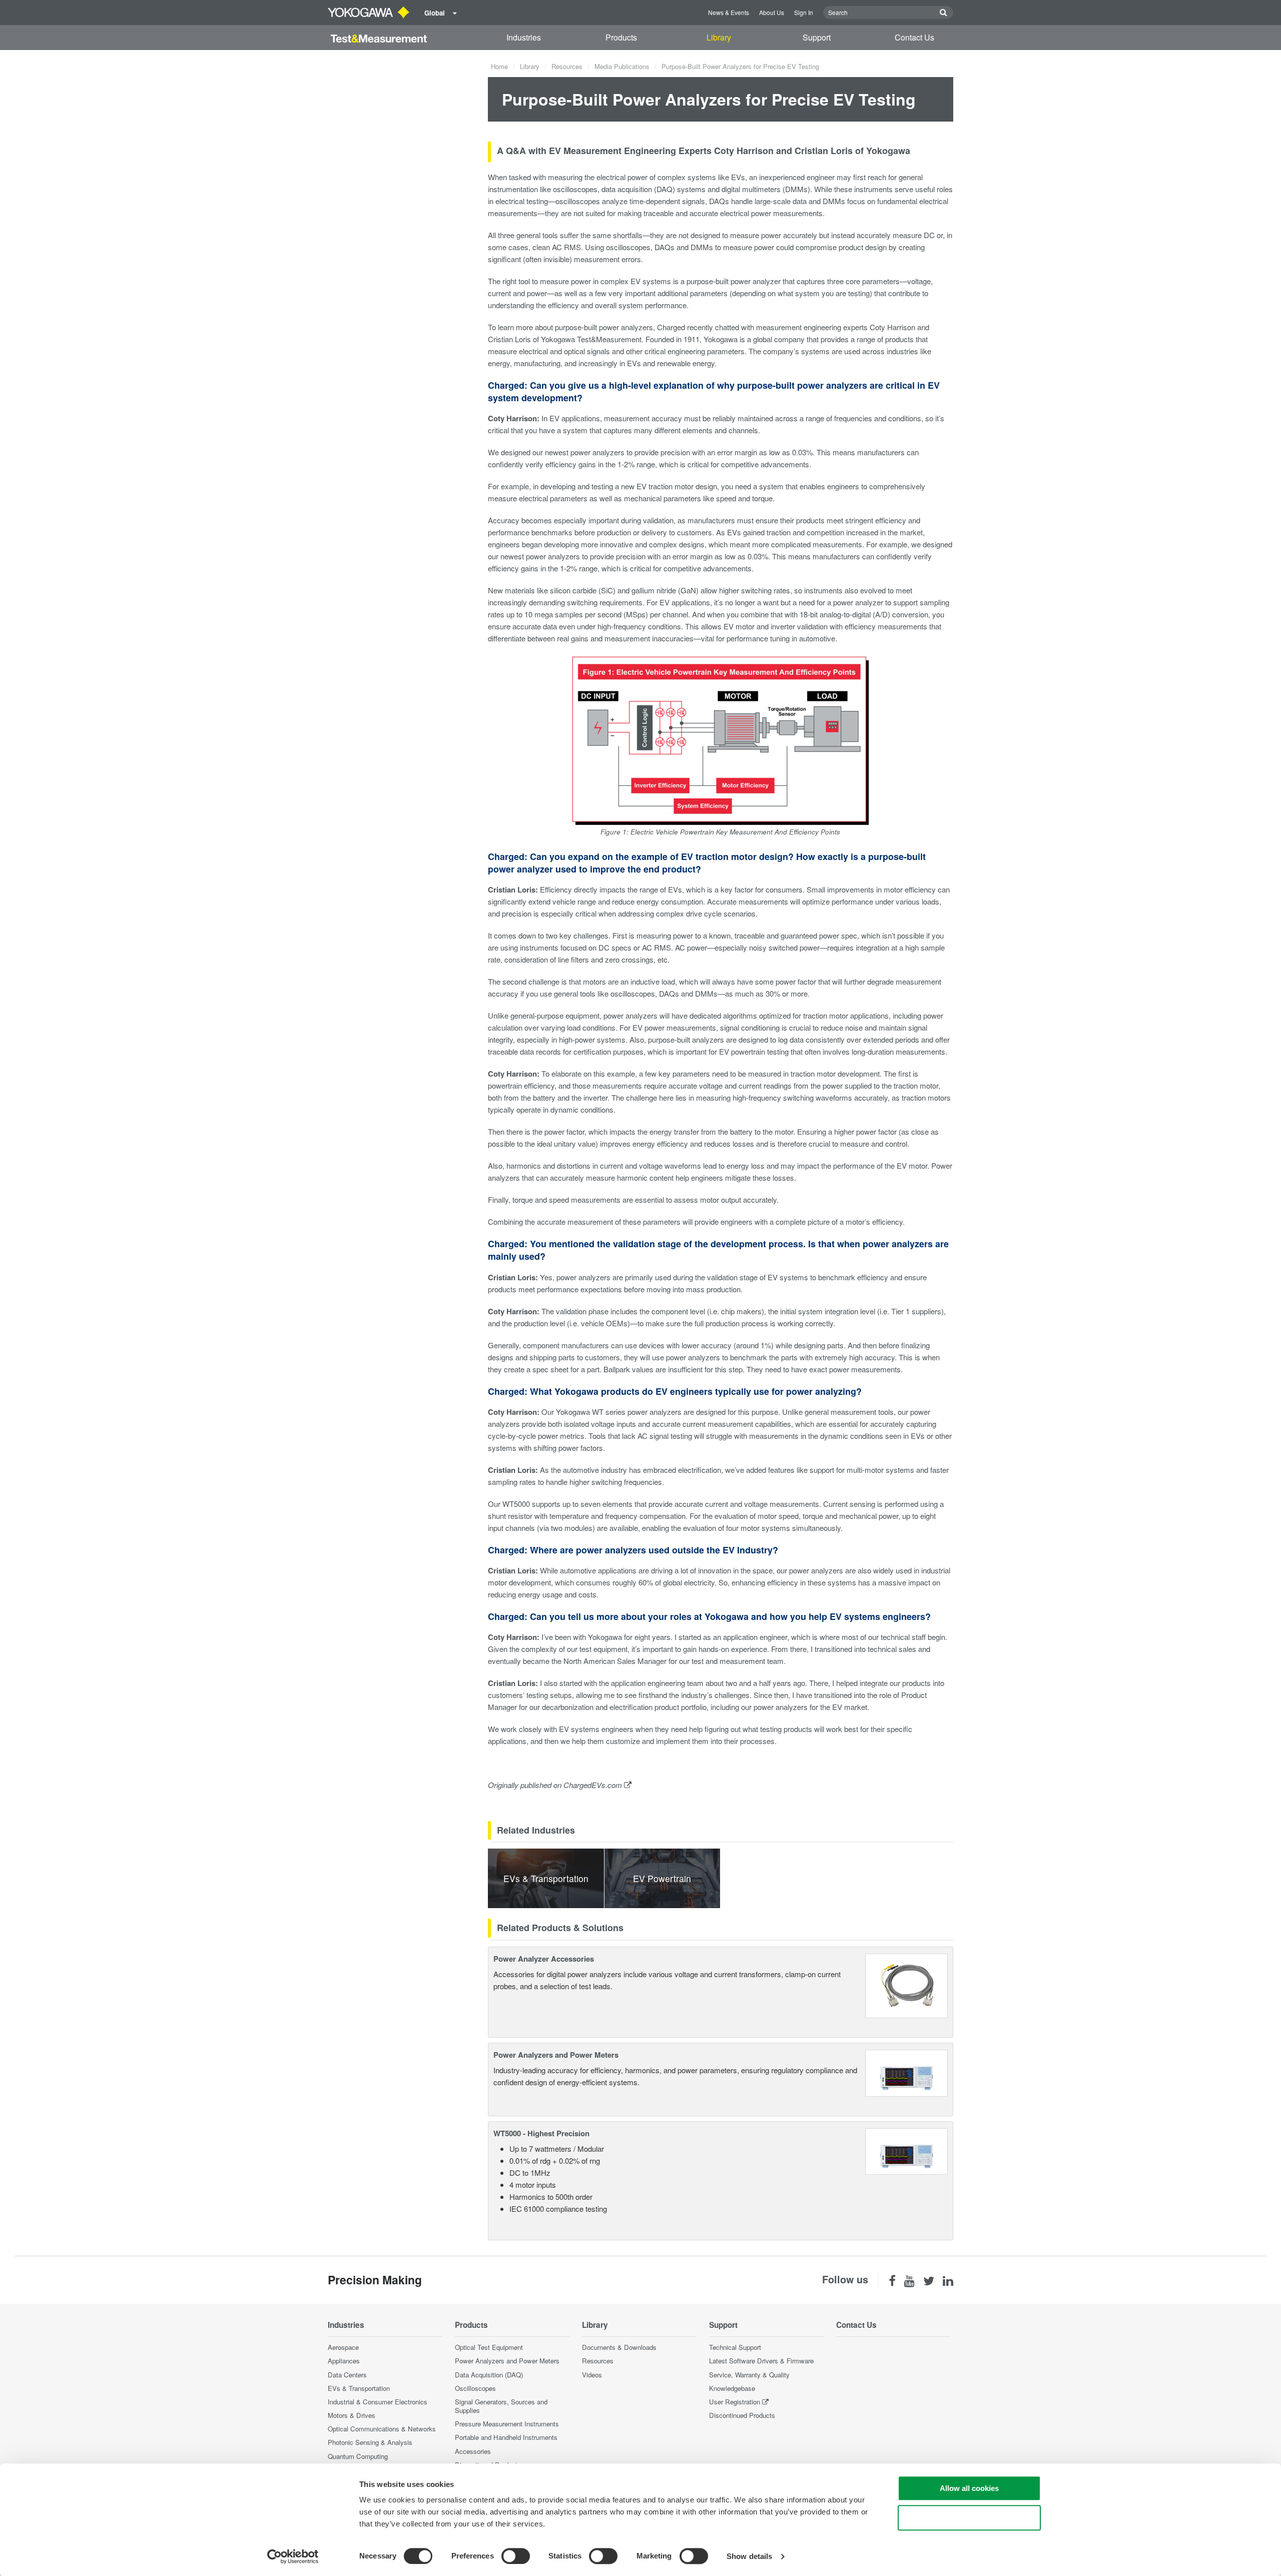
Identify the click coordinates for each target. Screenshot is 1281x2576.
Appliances (344, 2361)
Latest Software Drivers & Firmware (761, 2361)
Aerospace (343, 2347)
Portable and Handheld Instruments (506, 2437)
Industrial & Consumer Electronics (378, 2402)
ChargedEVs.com (593, 1785)
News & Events (729, 12)
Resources (567, 66)
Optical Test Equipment (489, 2347)
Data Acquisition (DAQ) (489, 2375)
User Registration (735, 2402)
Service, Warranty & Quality (749, 2375)
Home (499, 66)
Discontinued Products (742, 2415)
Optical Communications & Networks (382, 2429)
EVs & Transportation (359, 2388)
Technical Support (735, 2347)
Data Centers (347, 2375)
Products (621, 37)
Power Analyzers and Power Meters (556, 2055)
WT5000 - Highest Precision (541, 2133)
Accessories (473, 2451)
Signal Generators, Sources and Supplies (501, 2406)
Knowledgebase (732, 2388)
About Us (772, 12)
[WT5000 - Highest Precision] (906, 2150)
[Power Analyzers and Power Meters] (906, 2072)
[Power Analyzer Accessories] (906, 1984)
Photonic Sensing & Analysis (370, 2442)
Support (817, 37)
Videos (592, 2375)
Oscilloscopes (475, 2388)
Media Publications (622, 66)
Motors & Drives (352, 2415)
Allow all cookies (969, 2488)
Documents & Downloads (619, 2347)
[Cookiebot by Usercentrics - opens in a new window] (293, 2556)
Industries (524, 37)
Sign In (804, 12)
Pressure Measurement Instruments (507, 2424)
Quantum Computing (358, 2456)
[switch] (516, 2556)
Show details (749, 2556)
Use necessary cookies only (969, 2518)
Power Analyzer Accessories (544, 1959)
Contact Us (914, 37)
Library (719, 37)
